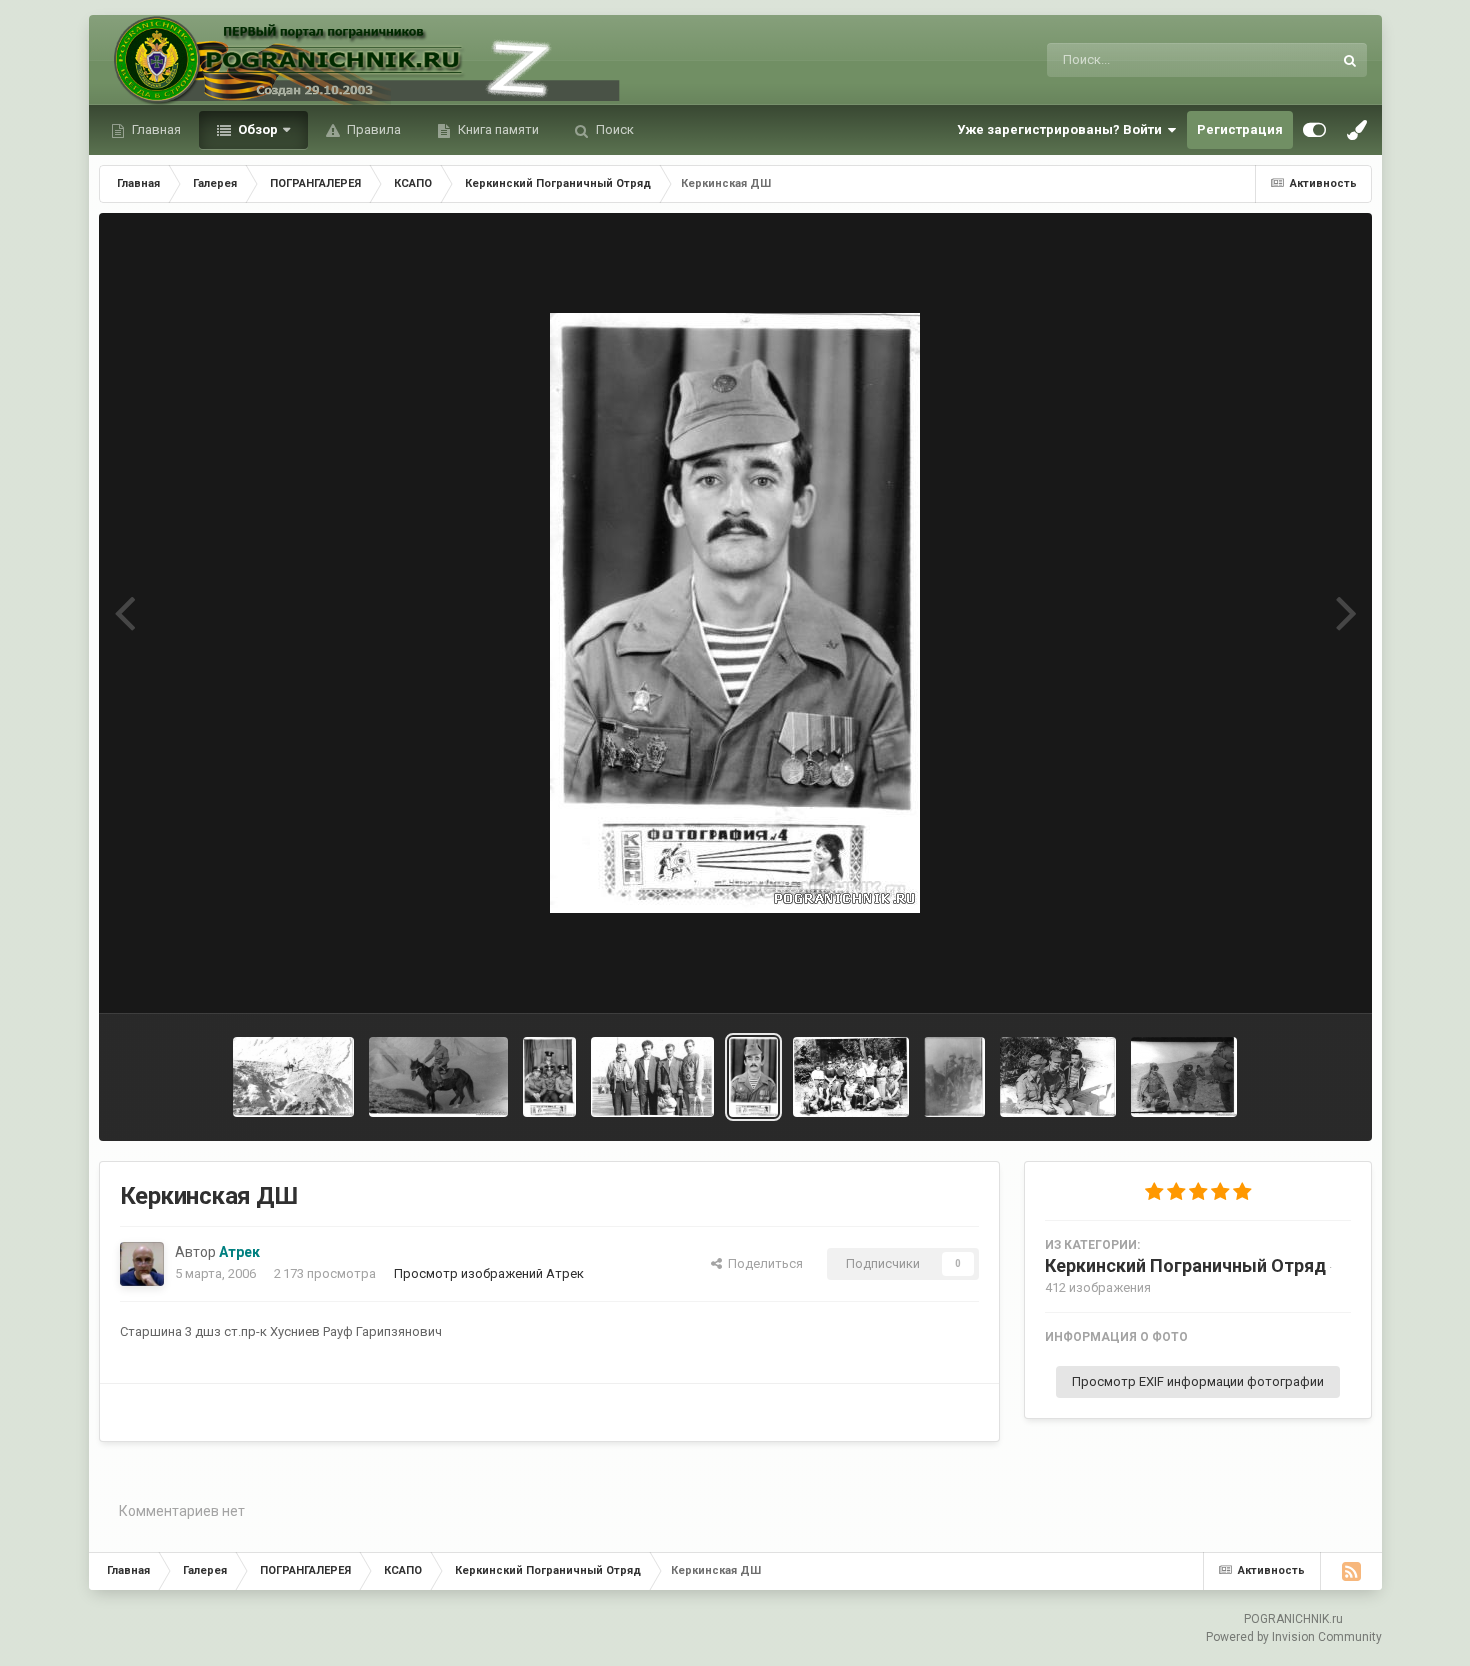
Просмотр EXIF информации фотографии (1198, 1381)
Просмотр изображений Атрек (489, 1273)
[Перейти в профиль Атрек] (142, 1264)
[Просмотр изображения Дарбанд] (293, 1077)
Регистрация (1240, 129)
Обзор (256, 129)
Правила (372, 129)
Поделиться (762, 1263)
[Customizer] (1314, 130)
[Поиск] (1350, 60)
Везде (1287, 60)
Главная (155, 129)
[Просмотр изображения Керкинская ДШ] (549, 1077)
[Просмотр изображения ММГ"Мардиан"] (1058, 1077)
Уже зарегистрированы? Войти (1062, 129)
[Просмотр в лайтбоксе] (735, 613)
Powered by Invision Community (1294, 1637)
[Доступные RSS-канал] (1351, 1571)
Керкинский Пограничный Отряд (1185, 1265)
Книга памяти (497, 129)
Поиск (613, 129)
